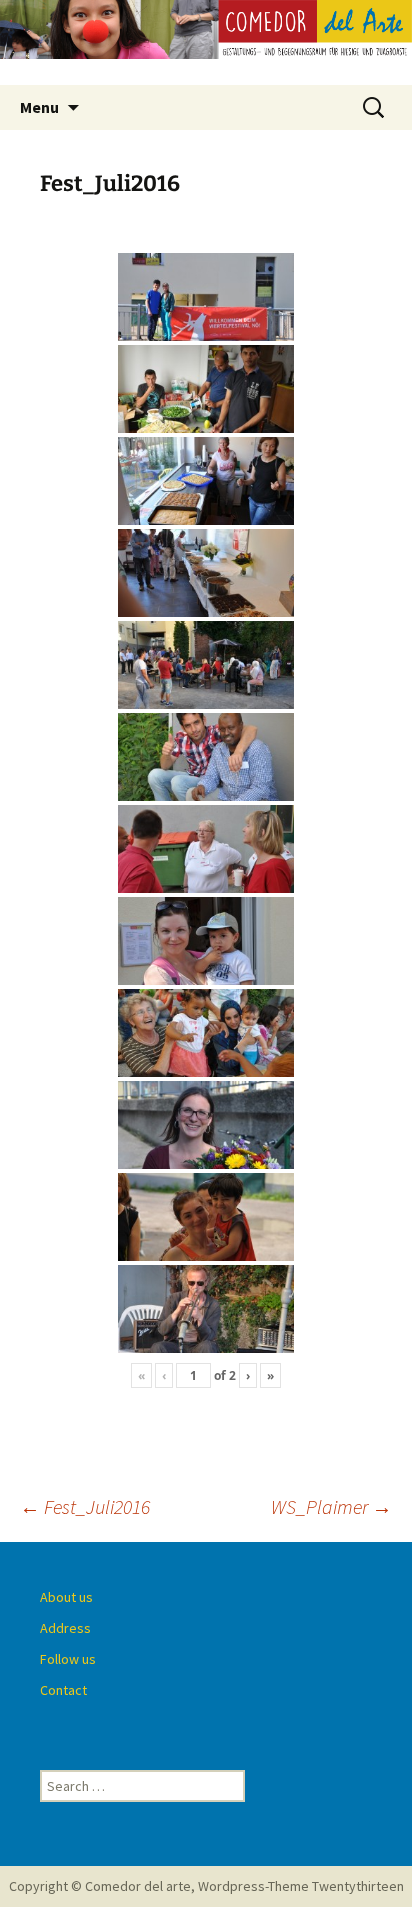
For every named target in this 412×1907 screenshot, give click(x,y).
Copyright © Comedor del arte (100, 1886)
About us (66, 1597)
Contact (63, 1690)
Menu (39, 107)
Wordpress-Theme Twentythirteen (301, 1886)
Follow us (68, 1659)
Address (65, 1628)
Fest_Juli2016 (85, 1506)
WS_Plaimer (331, 1506)
